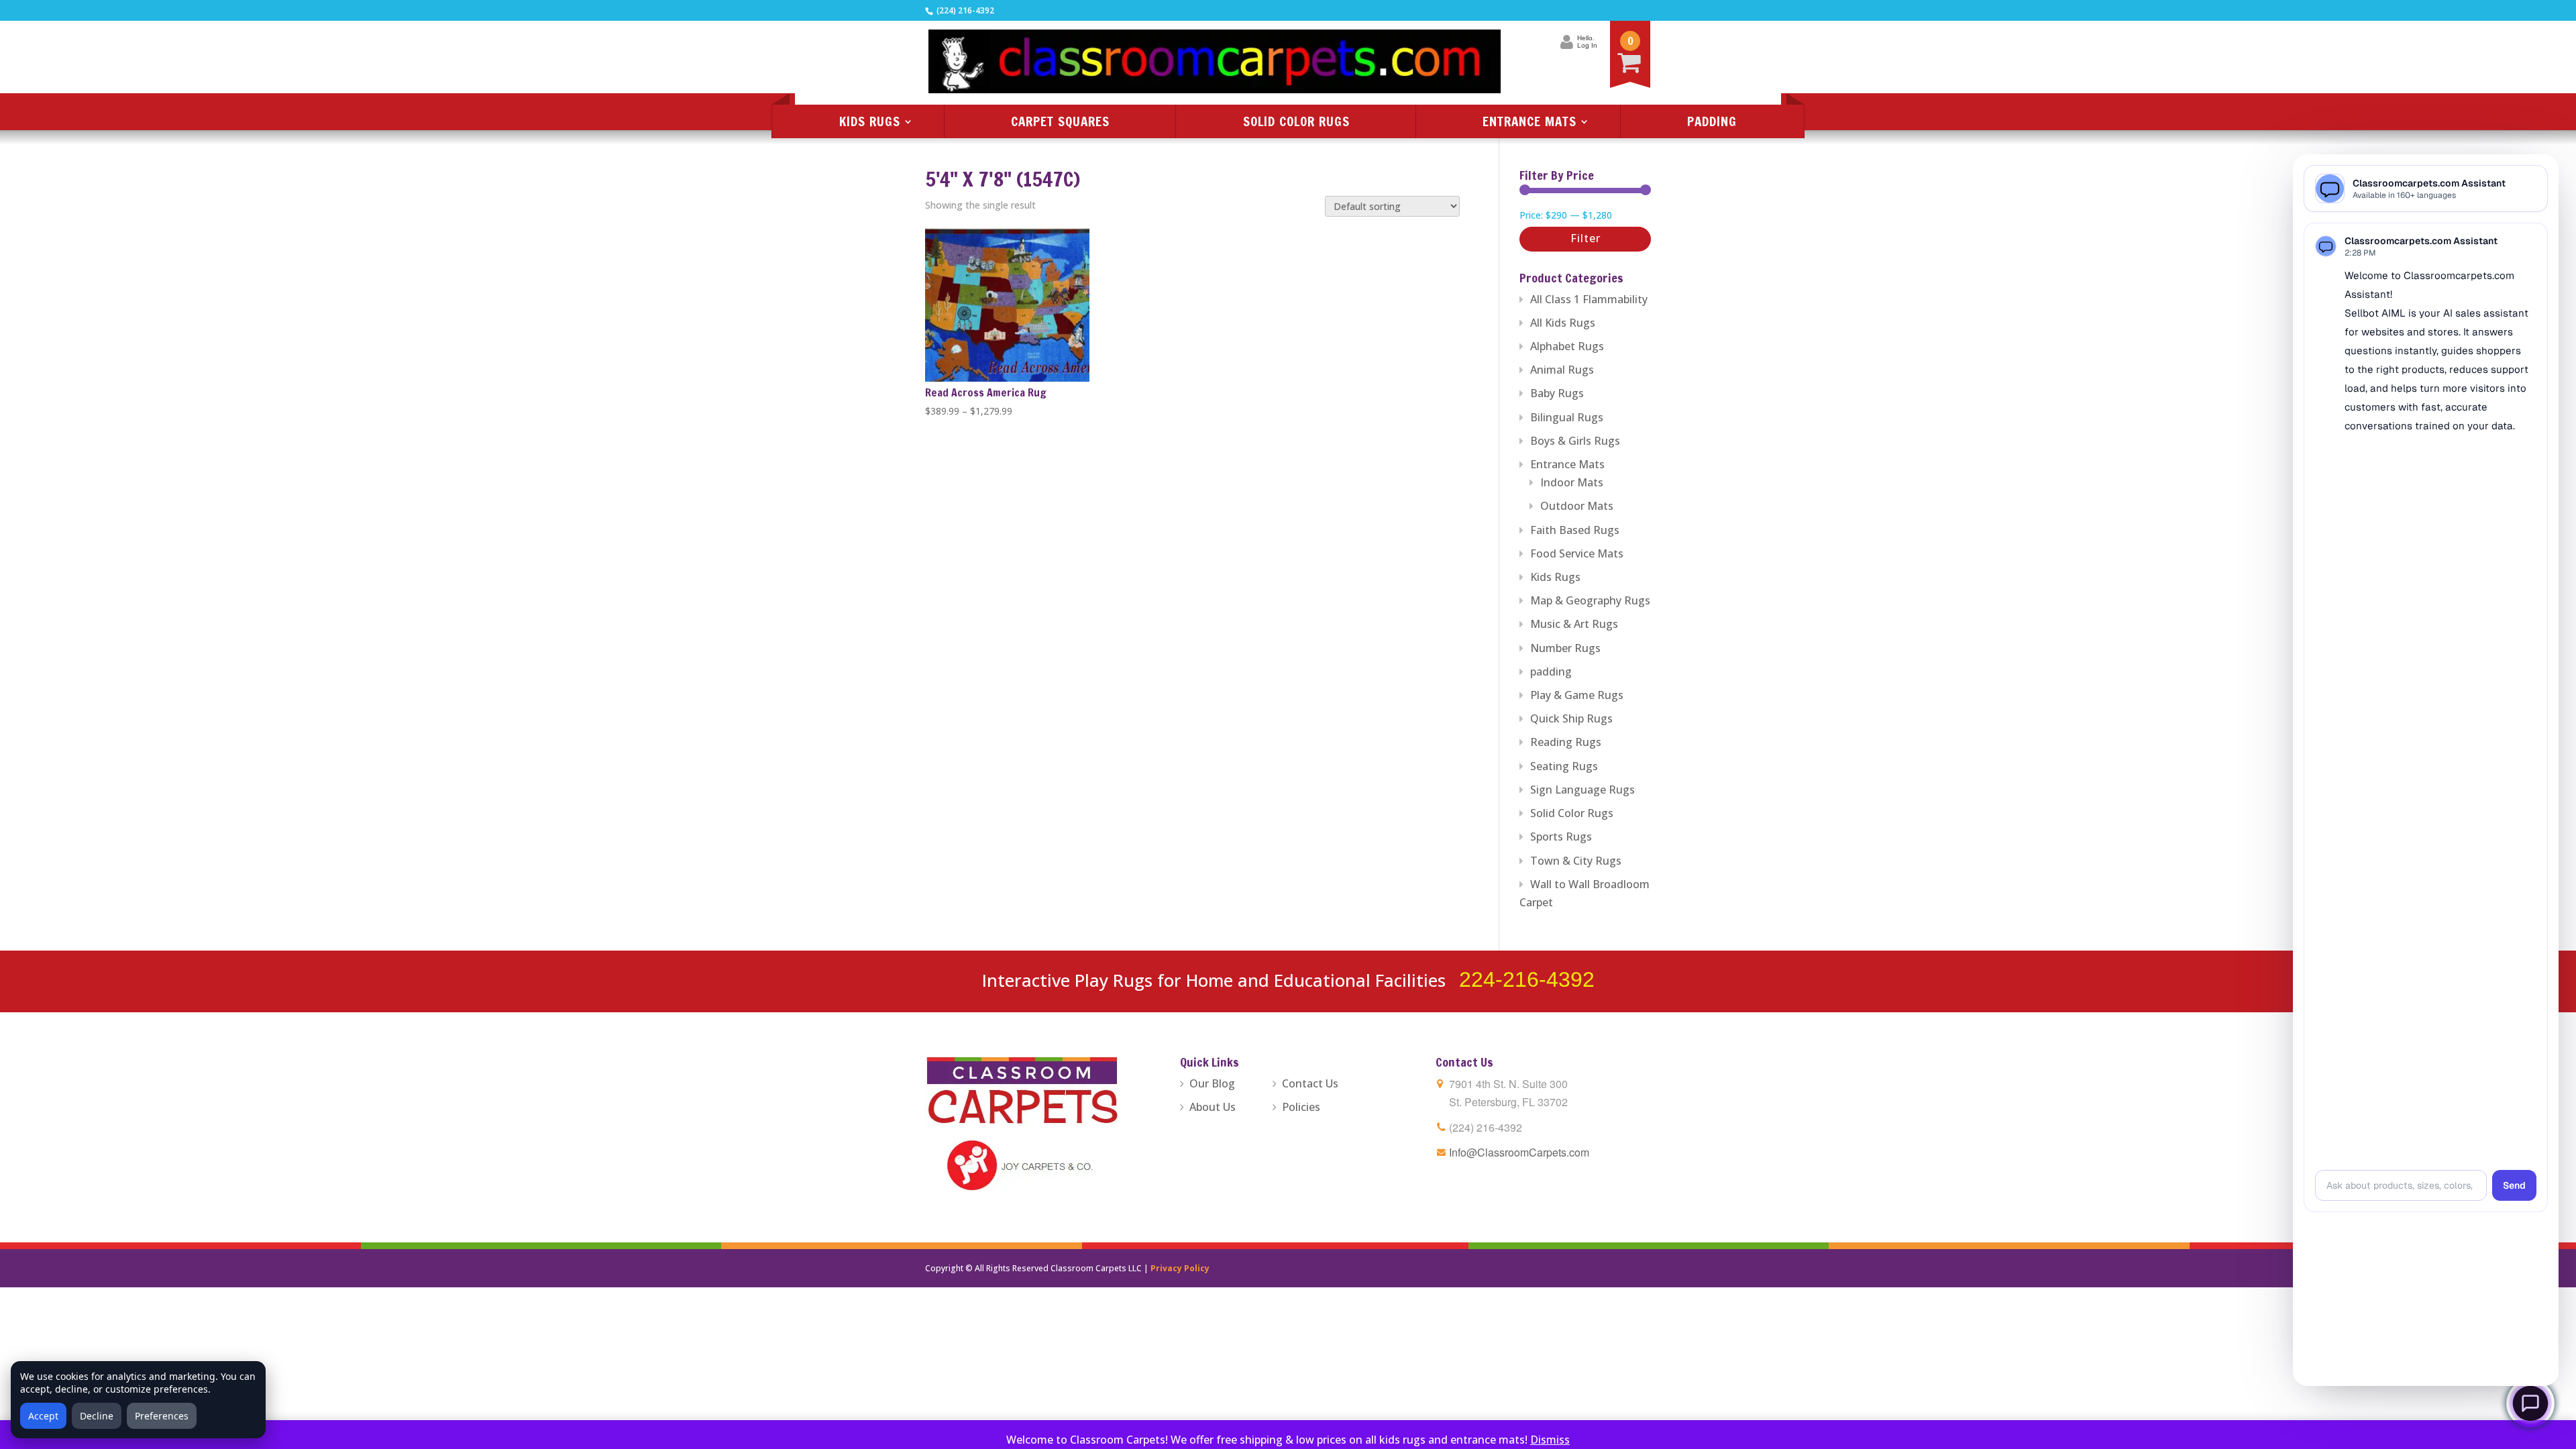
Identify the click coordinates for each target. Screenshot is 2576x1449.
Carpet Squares (1060, 121)
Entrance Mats (1529, 121)
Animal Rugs (1562, 370)
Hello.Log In (1587, 42)
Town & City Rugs (1576, 861)
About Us (1213, 1107)
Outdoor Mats (1577, 506)
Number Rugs (1565, 648)
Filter (1586, 238)
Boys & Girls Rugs (1575, 441)
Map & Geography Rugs (1590, 600)
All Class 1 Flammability (1589, 299)
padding (1551, 672)
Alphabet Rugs (1567, 346)
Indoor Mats (1572, 482)
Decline (97, 1416)
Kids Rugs (870, 121)
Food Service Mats (1577, 553)
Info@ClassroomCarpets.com (1519, 1152)
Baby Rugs (1557, 393)
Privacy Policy (1180, 1268)
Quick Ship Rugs (1571, 718)
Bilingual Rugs (1567, 417)
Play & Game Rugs (1577, 695)
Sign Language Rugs (1582, 790)
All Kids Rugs (1563, 323)
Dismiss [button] (1550, 1440)
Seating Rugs (1564, 766)
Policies (1301, 1107)
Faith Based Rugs (1575, 530)
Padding (1712, 121)
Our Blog (1212, 1083)
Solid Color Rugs (1296, 121)
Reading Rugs (1566, 742)
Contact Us (1310, 1083)
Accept (43, 1416)
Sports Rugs (1561, 837)
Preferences (162, 1416)
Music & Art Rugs (1574, 624)
